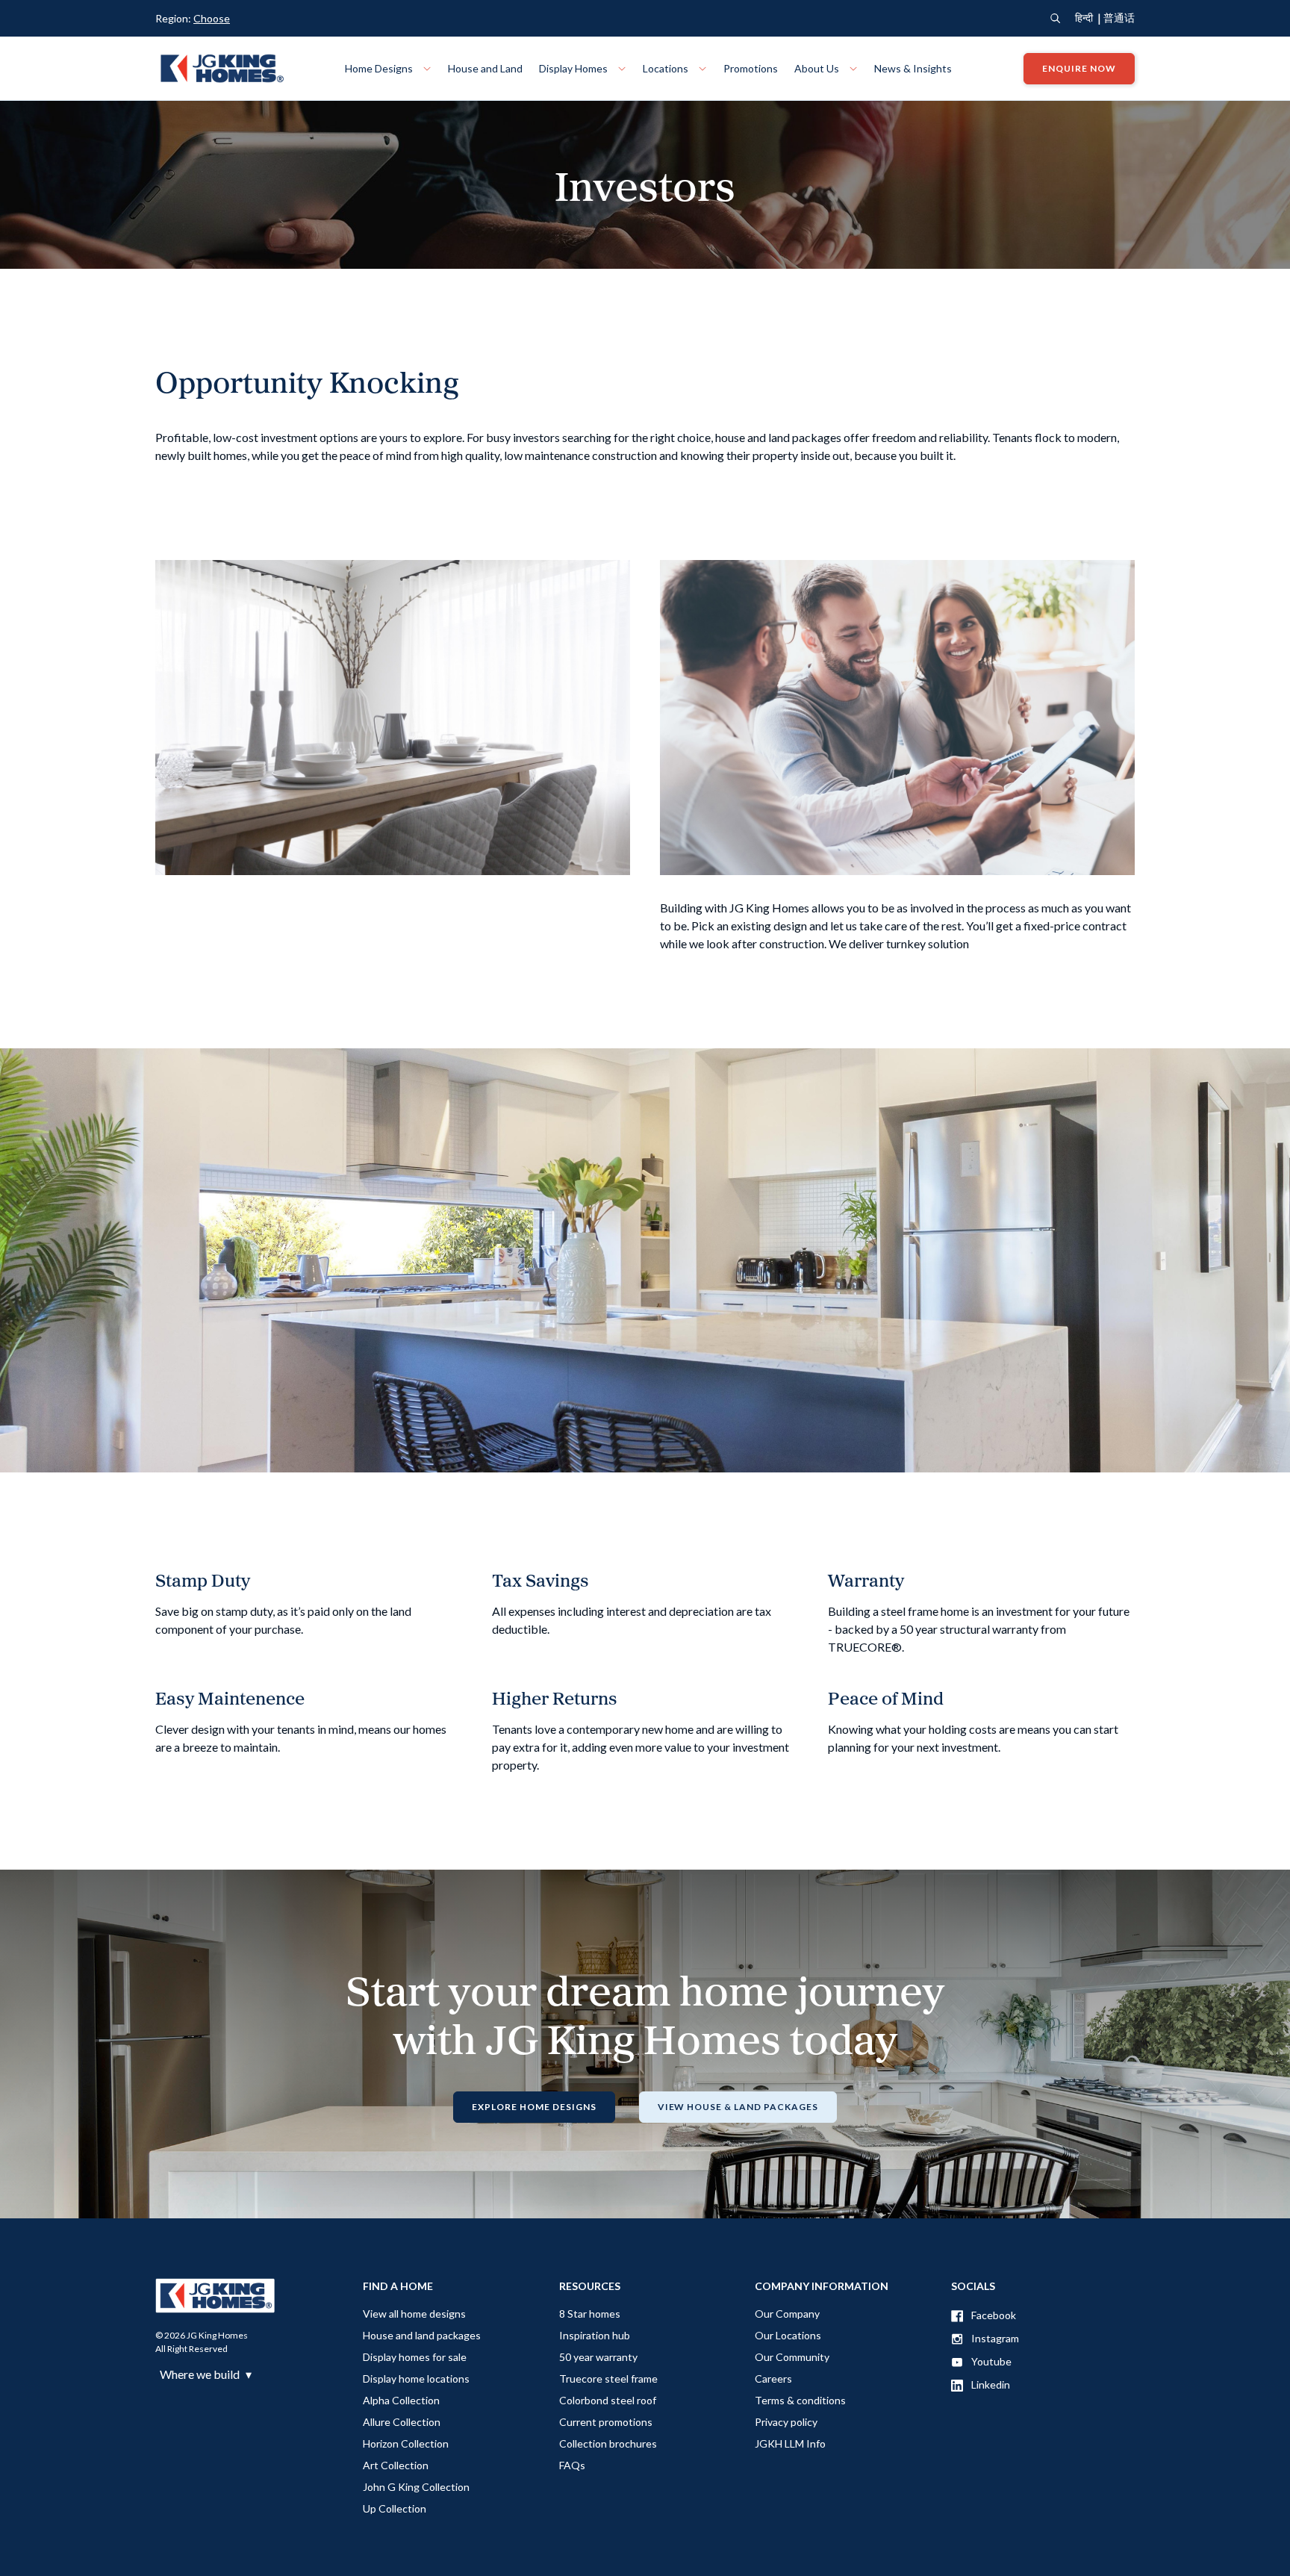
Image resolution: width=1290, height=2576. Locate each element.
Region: (193, 18)
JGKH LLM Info (790, 2443)
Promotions (751, 68)
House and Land (485, 68)
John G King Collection (416, 2487)
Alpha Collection (401, 2400)
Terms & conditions (800, 2400)
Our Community (792, 2357)
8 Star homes (590, 2314)
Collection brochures (608, 2443)
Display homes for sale (415, 2357)
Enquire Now (1079, 68)
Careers (773, 2379)
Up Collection (395, 2508)
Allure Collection (402, 2422)
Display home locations (416, 2379)
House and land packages (422, 2335)
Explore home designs (534, 2107)
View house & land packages (738, 2107)
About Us (818, 68)
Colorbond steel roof (608, 2400)
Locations (667, 68)
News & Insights (913, 68)
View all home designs (414, 2314)
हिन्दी (1084, 18)
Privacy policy (786, 2422)
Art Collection (396, 2465)
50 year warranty (598, 2357)
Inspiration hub (595, 2335)
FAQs (572, 2465)
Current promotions (606, 2422)
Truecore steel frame (608, 2379)
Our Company (787, 2314)
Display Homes (574, 68)
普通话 (1119, 18)
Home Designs (380, 68)
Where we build (206, 2374)
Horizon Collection (406, 2443)
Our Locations (788, 2335)
